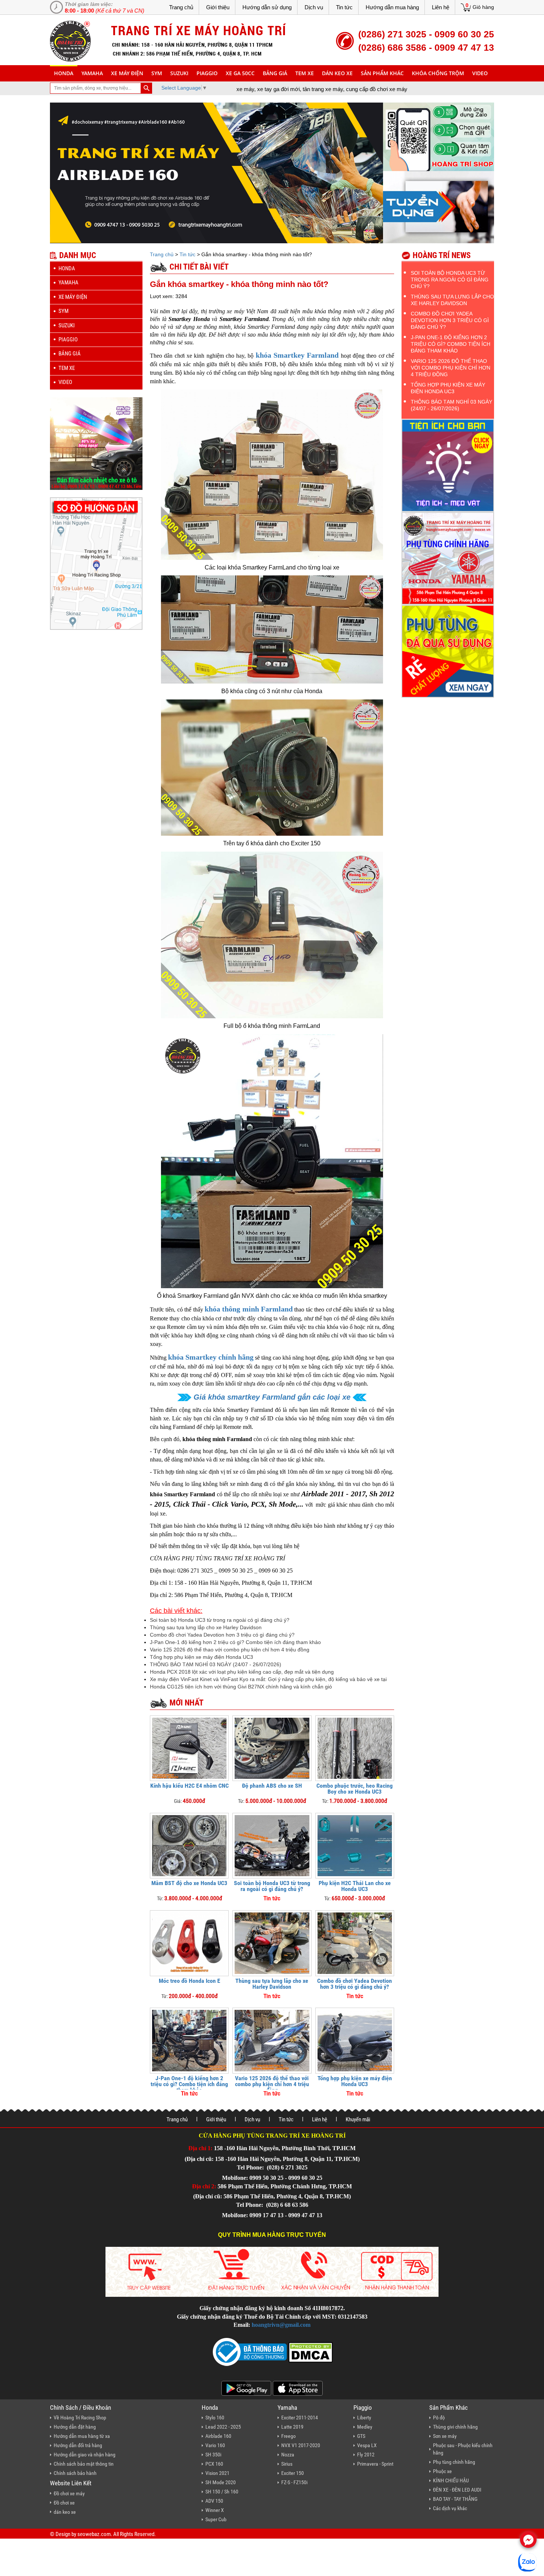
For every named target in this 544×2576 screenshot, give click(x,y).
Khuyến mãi (358, 2119)
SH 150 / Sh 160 (222, 2492)
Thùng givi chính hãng (455, 2427)
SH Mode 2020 (221, 2482)
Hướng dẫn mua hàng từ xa (82, 2436)
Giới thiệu (218, 7)
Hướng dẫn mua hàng (392, 7)
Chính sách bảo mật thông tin (84, 2464)
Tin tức (344, 7)
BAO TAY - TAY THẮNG (455, 2499)
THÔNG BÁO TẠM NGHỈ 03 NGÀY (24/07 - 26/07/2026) (216, 1664)
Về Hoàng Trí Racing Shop (80, 2418)
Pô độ (439, 2418)
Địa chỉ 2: (204, 2186)
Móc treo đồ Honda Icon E (189, 1981)
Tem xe (305, 73)
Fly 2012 (366, 2455)
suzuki (179, 73)
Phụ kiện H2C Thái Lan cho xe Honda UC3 (355, 1886)
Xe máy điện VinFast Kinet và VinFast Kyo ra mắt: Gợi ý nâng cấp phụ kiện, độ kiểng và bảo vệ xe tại (268, 1679)
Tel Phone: (251, 2167)
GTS (361, 2436)
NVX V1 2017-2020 (301, 2445)
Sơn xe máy (445, 2436)
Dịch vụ (314, 7)
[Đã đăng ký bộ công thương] (250, 2351)
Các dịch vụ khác (450, 2508)
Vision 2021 (217, 2473)
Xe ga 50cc (240, 73)
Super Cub (216, 2519)
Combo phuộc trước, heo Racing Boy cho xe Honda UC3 (355, 1789)
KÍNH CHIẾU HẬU (451, 2480)
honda (64, 73)
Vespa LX (367, 2445)
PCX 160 (214, 2464)
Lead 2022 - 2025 (223, 2427)
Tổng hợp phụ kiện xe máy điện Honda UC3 (202, 1657)
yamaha (92, 73)
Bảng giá (275, 73)
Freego (288, 2436)
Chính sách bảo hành (75, 2473)
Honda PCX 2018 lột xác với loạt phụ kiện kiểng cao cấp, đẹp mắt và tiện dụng (242, 1672)
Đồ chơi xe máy (69, 2493)
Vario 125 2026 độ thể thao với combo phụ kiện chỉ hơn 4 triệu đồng (230, 1650)
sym (157, 73)
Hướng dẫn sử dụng (267, 7)
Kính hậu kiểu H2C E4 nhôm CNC (189, 1786)
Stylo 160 (215, 2418)
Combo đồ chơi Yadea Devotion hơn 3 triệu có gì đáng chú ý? (222, 1635)
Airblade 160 (218, 2436)
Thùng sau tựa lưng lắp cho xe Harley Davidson (206, 1627)
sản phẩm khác (382, 73)
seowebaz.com (94, 2534)
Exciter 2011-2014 (300, 2418)
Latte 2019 (292, 2427)
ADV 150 (214, 2501)
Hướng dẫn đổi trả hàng (78, 2445)
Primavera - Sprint (375, 2464)
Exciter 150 (293, 2473)
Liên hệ (441, 7)
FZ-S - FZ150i (294, 2482)
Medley (365, 2427)
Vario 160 (215, 2445)
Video (480, 73)
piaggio (207, 73)
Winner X (215, 2510)
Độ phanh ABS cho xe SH (272, 1786)
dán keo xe (337, 73)
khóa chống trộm (438, 73)
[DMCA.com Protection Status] (310, 2351)
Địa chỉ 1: (200, 2148)
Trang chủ (181, 7)
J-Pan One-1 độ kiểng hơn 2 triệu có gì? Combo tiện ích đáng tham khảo (235, 1642)
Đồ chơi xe (64, 2503)
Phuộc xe (442, 2471)
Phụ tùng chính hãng (454, 2462)
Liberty (364, 2418)
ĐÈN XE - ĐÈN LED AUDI (457, 2490)
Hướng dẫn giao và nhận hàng (85, 2455)
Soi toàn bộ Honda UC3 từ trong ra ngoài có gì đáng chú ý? (220, 1620)
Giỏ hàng (483, 7)
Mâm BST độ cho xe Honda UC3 (189, 1883)
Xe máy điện (127, 73)
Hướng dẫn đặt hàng (75, 2427)
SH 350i (213, 2455)
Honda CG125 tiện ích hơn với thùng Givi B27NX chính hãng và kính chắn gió (241, 1687)
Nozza (288, 2455)
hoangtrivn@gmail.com (281, 2325)
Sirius (287, 2464)
